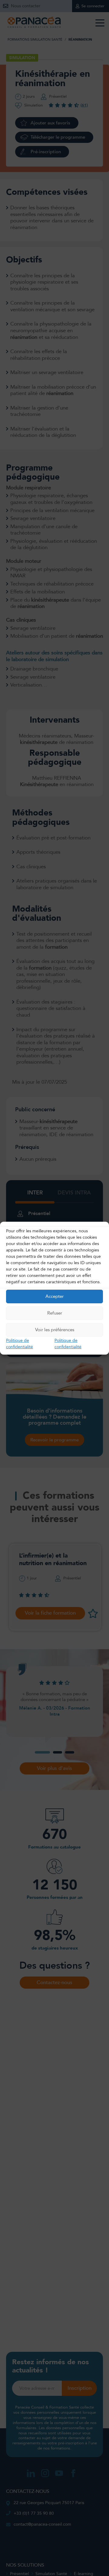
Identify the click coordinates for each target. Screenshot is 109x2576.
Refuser (55, 1313)
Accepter (54, 1296)
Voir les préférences (55, 1330)
